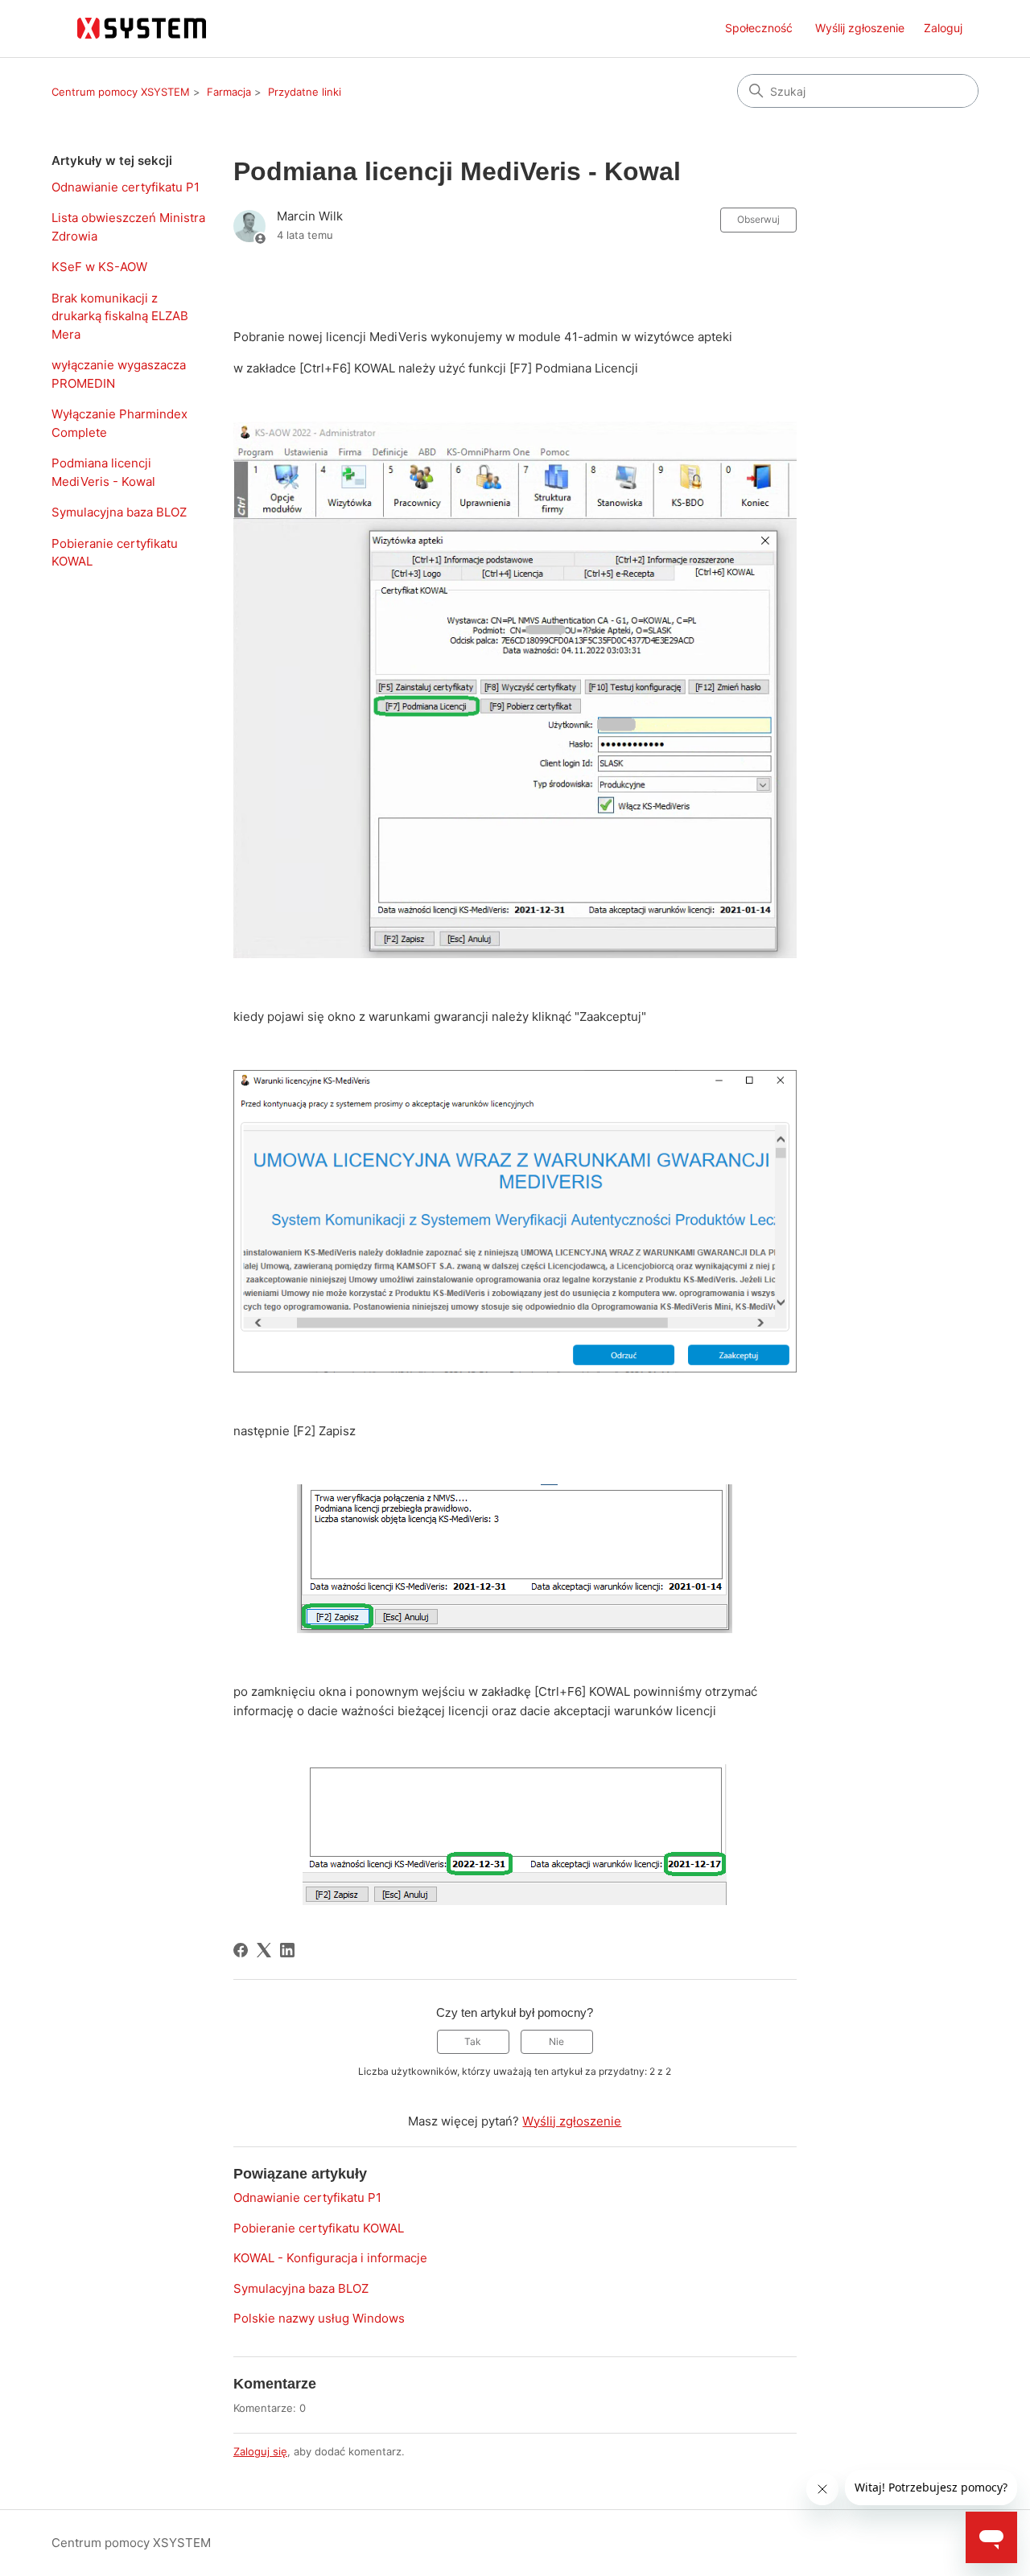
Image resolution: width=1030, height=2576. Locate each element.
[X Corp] (264, 1950)
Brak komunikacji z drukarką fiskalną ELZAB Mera (120, 316)
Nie (556, 2041)
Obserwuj (758, 219)
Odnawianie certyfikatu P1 (126, 187)
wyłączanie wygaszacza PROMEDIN (119, 374)
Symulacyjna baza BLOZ (119, 512)
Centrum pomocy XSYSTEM (121, 92)
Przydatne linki (305, 92)
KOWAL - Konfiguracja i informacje (330, 2258)
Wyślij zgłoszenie (860, 28)
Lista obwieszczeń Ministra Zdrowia (128, 227)
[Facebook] (241, 1950)
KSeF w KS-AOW (99, 267)
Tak (473, 2041)
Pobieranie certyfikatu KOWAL (115, 553)
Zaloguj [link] (943, 28)
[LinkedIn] (287, 1950)
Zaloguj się (260, 2451)
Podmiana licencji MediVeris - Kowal (103, 472)
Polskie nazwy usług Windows (319, 2318)
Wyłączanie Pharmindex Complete (119, 423)
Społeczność (759, 28)
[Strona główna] (143, 29)
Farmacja (229, 92)
